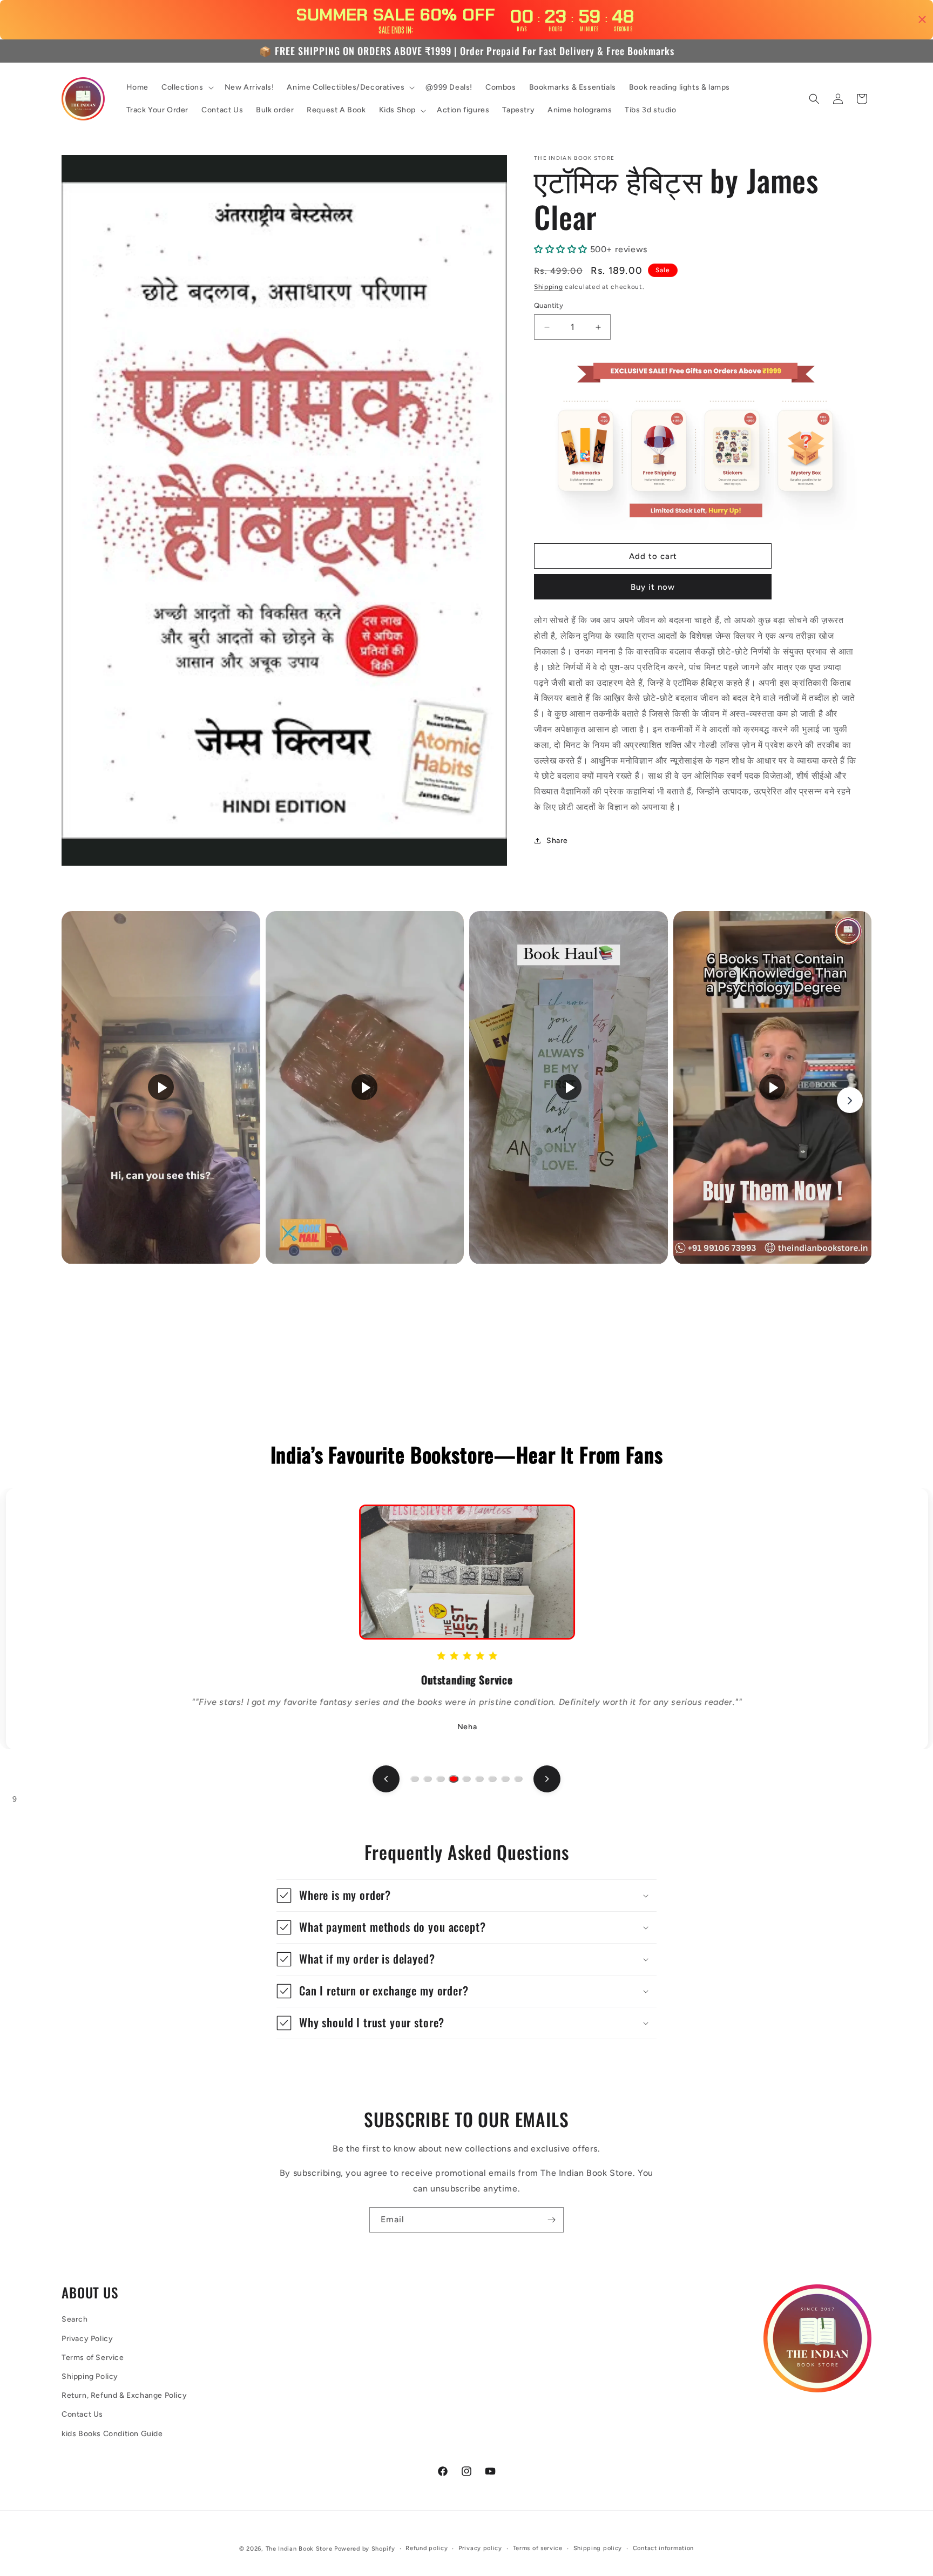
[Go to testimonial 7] (492, 1779)
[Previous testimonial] (386, 1779)
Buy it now (653, 588)
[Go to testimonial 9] (518, 1779)
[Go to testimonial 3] (441, 1779)
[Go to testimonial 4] (453, 1779)
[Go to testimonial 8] (505, 1779)
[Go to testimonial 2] (428, 1779)
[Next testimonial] (547, 1779)
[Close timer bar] (922, 19)
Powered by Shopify (365, 2549)
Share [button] (557, 841)
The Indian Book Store (299, 2549)
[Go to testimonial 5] (466, 1779)
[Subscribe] (551, 2220)
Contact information (663, 2548)
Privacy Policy (87, 2339)
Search (75, 2320)
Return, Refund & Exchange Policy (124, 2396)
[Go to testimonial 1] (415, 1779)
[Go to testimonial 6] (479, 1779)
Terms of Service (93, 2358)
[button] (187, 87)
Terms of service (538, 2548)
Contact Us (82, 2415)
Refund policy (427, 2548)
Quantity (549, 306)
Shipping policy (598, 2548)
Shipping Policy (90, 2377)
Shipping (549, 287)
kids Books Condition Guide (112, 2434)
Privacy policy (480, 2548)
